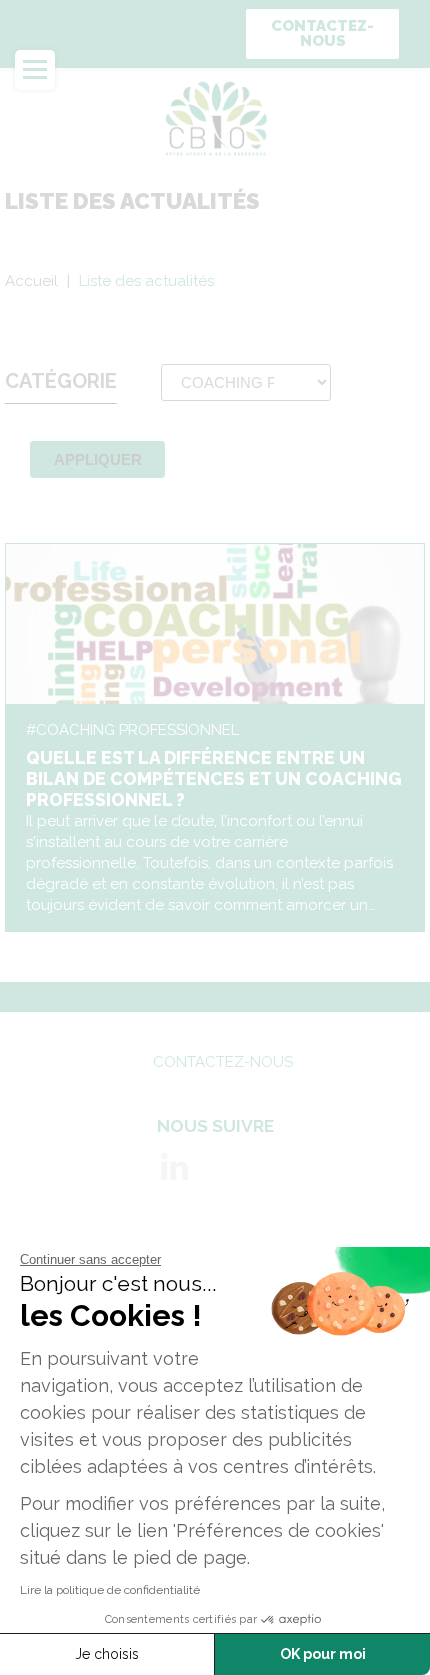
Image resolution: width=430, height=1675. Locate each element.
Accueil (31, 281)
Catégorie (61, 381)
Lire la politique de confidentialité (110, 1590)
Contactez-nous (322, 33)
